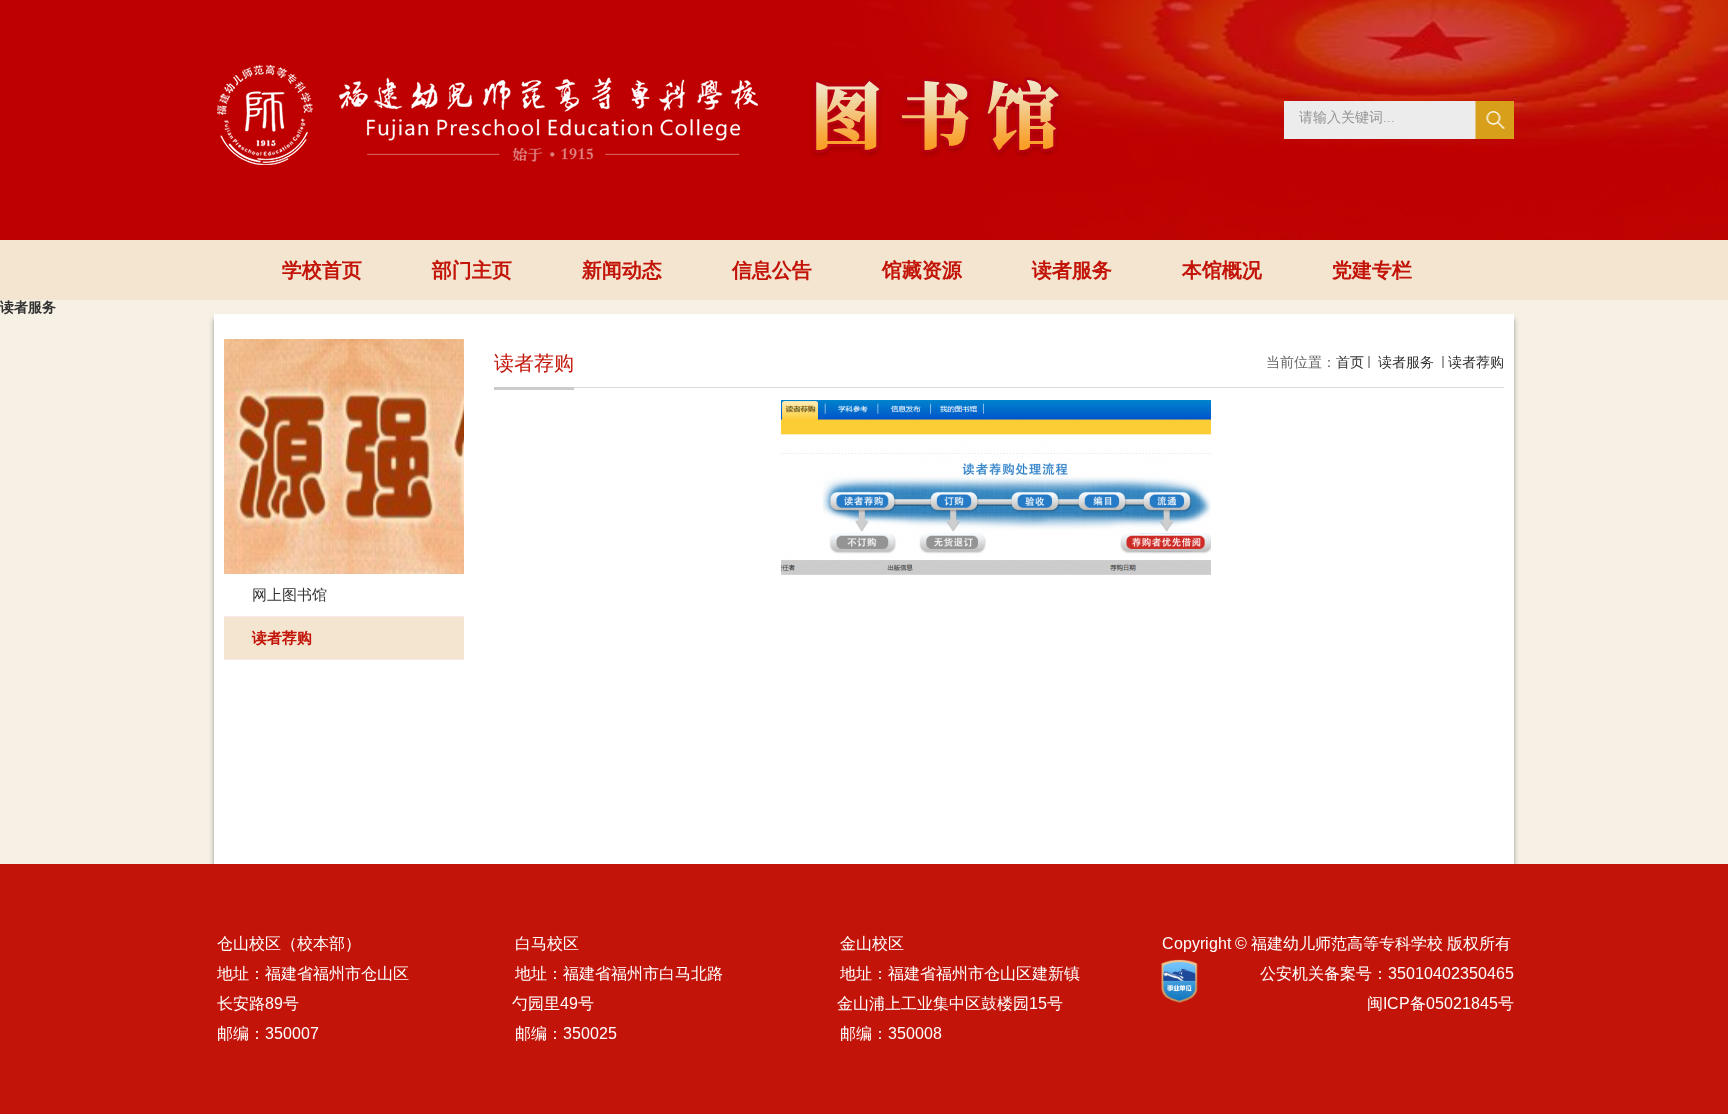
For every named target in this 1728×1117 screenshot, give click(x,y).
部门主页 (472, 270)
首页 (1350, 362)
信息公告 (772, 270)
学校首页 (322, 270)
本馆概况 (1222, 270)
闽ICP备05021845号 (1440, 1003)
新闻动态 (622, 270)
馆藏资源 (922, 270)
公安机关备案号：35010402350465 (1387, 973)
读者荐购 (1476, 362)
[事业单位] (1179, 981)
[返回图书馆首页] (640, 72)
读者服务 (1072, 270)
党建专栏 (1372, 270)
